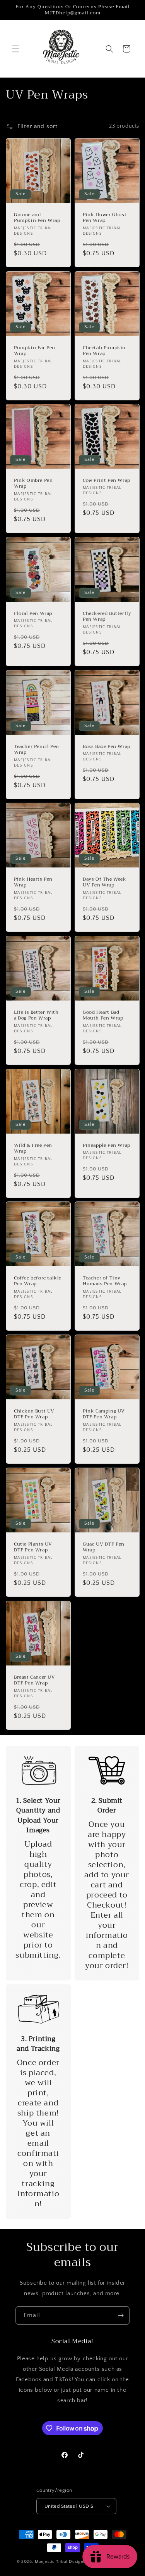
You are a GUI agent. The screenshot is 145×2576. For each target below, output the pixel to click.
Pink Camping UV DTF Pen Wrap (104, 1414)
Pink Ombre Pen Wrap (33, 484)
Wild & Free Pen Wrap (33, 1148)
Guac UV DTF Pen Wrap (104, 1547)
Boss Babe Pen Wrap (107, 746)
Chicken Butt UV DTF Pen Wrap (34, 1414)
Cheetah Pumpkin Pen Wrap (104, 351)
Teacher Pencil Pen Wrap (37, 749)
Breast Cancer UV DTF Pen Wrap (35, 1680)
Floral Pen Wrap (33, 614)
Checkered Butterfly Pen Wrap (107, 617)
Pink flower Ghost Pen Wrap (105, 217)
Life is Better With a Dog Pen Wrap (36, 1015)
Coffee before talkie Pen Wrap (38, 1281)
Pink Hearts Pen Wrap (33, 882)
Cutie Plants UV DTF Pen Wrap (33, 1547)
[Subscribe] (121, 2315)
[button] (15, 49)
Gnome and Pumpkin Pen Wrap (37, 217)
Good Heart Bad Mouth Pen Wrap (103, 1015)
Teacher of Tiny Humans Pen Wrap (105, 1281)
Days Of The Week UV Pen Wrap (105, 882)
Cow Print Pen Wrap (107, 481)
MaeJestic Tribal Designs (60, 2562)
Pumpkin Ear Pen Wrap (35, 351)
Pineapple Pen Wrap (107, 1145)
